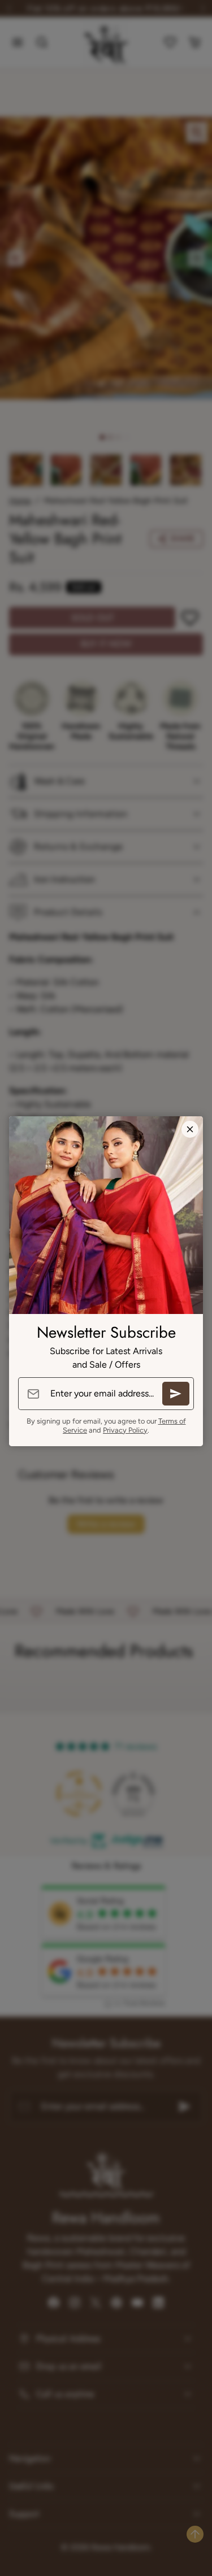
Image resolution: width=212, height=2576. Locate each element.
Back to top (195, 2534)
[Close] (190, 1129)
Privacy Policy (125, 1430)
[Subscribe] (176, 1394)
